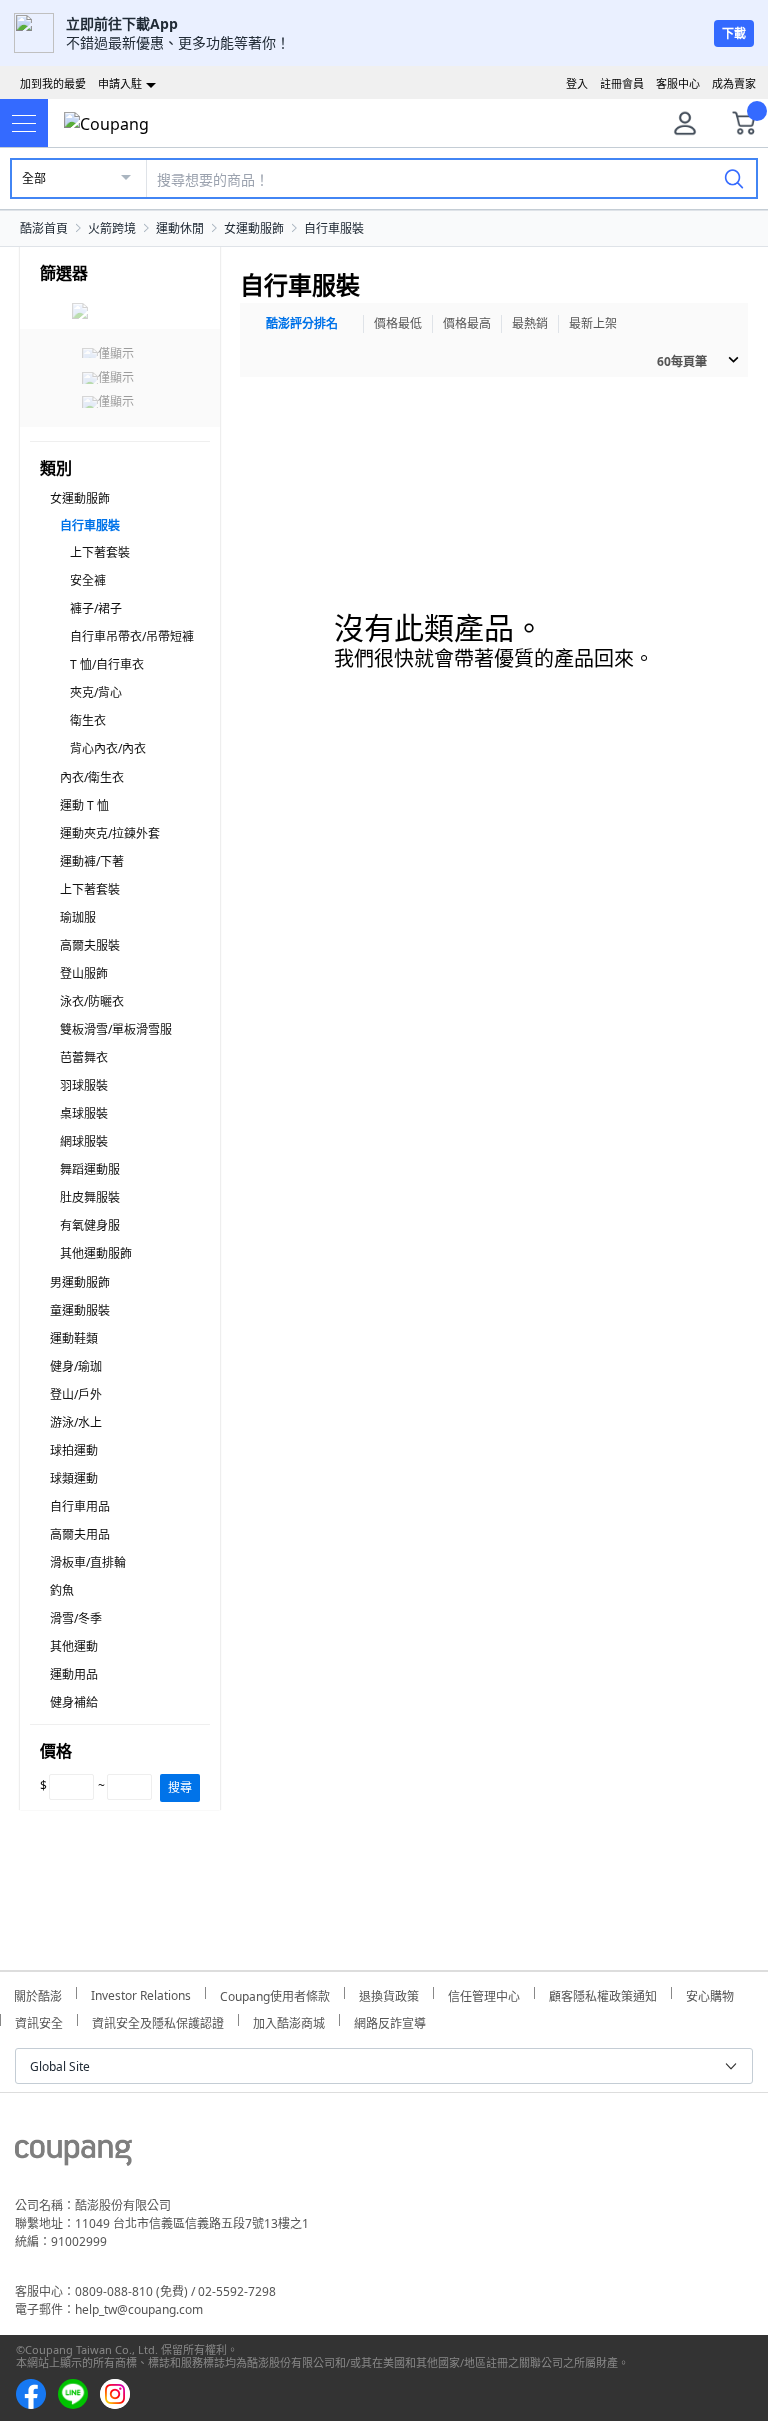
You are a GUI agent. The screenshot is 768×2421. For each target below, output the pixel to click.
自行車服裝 (334, 228)
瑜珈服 (78, 917)
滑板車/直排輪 (88, 1562)
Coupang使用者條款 (275, 1993)
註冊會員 (622, 83)
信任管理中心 (484, 1993)
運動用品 (74, 1674)
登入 (577, 83)
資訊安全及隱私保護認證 (158, 2020)
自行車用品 (80, 1506)
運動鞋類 (74, 1338)
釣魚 (62, 1590)
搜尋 (180, 1787)
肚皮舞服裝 (90, 1197)
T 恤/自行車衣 (107, 664)
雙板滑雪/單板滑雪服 (116, 1029)
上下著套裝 (100, 552)
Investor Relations (141, 1993)
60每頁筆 (682, 361)
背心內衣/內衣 (108, 748)
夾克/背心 (96, 692)
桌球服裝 (84, 1113)
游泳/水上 (76, 1422)
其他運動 (74, 1646)
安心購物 (710, 1993)
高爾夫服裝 (90, 945)
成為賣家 (734, 83)
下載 (734, 33)
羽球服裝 (84, 1085)
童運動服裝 (80, 1310)
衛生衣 (88, 720)
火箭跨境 (112, 228)
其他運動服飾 (96, 1253)
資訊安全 (39, 2020)
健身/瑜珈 (76, 1366)
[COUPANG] (73, 2156)
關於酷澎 (38, 1993)
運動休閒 (180, 228)
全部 (34, 178)
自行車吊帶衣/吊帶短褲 (132, 636)
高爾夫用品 (80, 1534)
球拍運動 (74, 1450)
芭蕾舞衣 (84, 1057)
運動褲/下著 (92, 861)
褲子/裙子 (96, 608)
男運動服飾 (80, 1282)
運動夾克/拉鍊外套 (110, 833)
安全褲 (88, 580)
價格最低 (398, 323)
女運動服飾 (254, 228)
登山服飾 (84, 973)
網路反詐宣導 (390, 2020)
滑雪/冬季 (76, 1618)
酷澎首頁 (44, 228)
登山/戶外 (76, 1394)
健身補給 (74, 1702)
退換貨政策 (389, 1993)
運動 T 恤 (84, 805)
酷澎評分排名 (302, 323)
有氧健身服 (90, 1225)
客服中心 (678, 83)
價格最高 (467, 323)
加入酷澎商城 (289, 2020)
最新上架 (593, 323)
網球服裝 (84, 1141)
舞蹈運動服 (90, 1169)
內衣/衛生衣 (92, 777)
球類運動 (74, 1478)
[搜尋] (734, 178)
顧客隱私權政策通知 (603, 1993)
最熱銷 (530, 323)
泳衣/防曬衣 (92, 1001)
